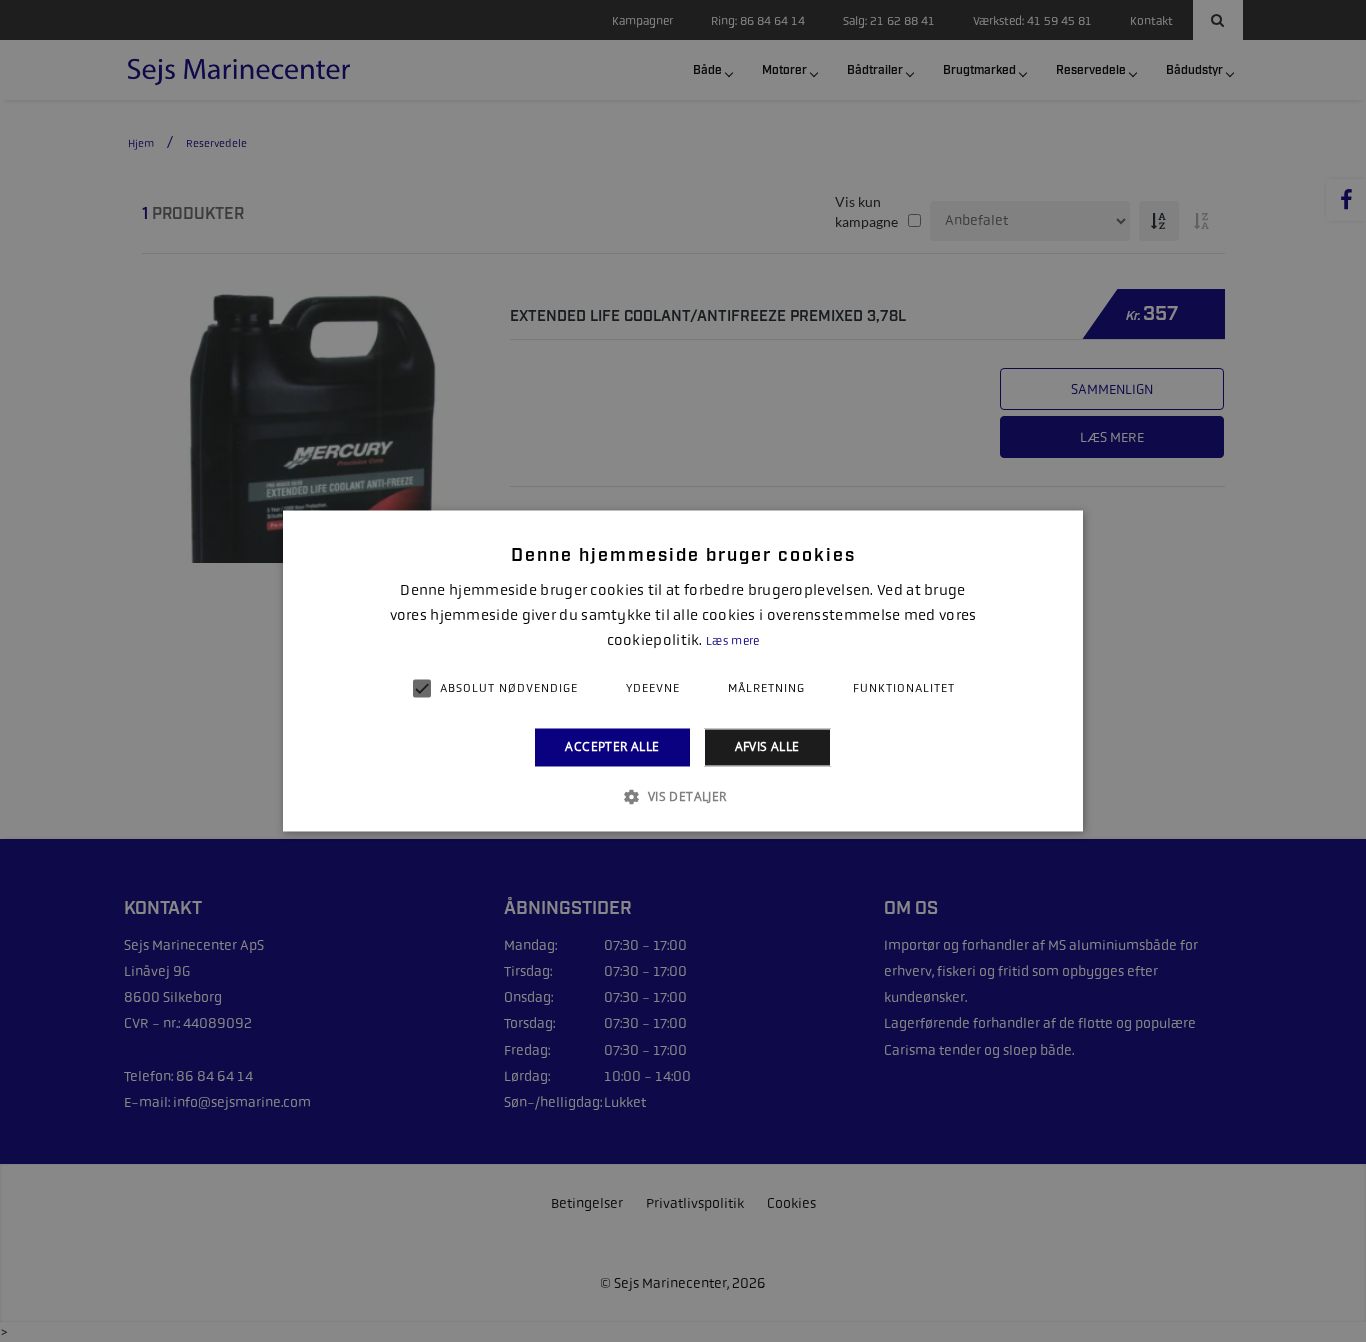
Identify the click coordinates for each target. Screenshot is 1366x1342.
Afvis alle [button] (767, 746)
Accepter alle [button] (612, 746)
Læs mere (732, 641)
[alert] (683, 671)
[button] (682, 797)
